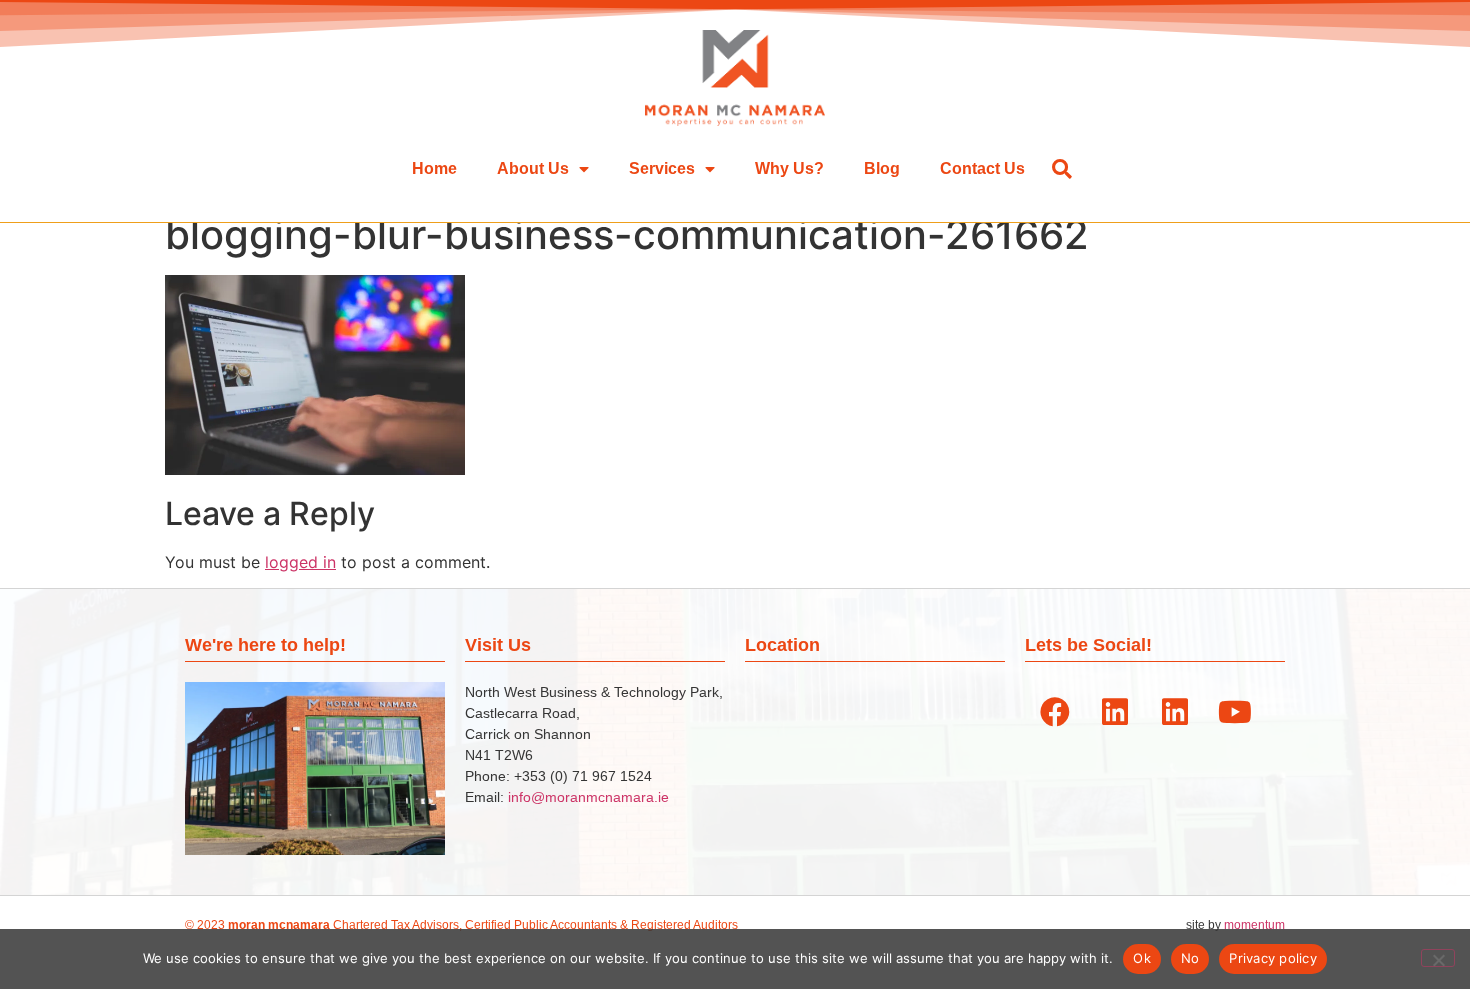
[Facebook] (1055, 712)
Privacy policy (1273, 958)
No (1190, 958)
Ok (1142, 958)
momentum (1254, 925)
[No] (1438, 958)
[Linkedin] (1115, 712)
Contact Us (982, 168)
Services (662, 168)
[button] (1061, 168)
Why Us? (789, 168)
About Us (533, 168)
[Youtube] (1235, 712)
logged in (300, 562)
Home (434, 168)
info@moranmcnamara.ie (588, 797)
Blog (882, 168)
